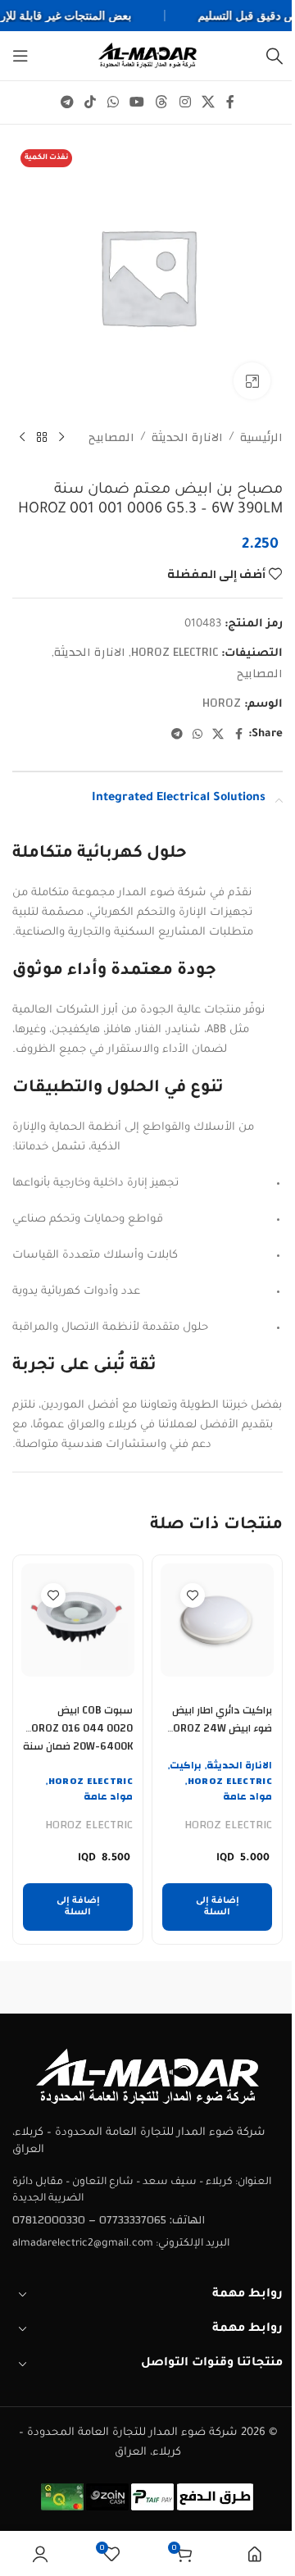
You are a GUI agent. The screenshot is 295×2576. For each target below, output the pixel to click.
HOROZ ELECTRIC (175, 652)
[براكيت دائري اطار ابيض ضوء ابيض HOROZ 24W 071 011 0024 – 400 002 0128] (217, 1620)
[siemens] (80, 1987)
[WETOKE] (215, 1987)
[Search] (275, 56)
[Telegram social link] (67, 102)
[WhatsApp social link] (113, 102)
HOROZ (222, 703)
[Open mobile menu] (20, 56)
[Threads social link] (162, 102)
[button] (217, 1907)
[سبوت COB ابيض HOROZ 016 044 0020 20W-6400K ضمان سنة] (78, 1620)
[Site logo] (147, 55)
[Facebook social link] (230, 102)
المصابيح (111, 438)
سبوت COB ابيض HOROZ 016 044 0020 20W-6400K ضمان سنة (78, 1728)
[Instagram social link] (185, 102)
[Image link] (147, 2077)
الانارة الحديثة (187, 438)
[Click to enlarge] (252, 381)
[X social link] (208, 102)
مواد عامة (247, 1796)
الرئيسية (261, 438)
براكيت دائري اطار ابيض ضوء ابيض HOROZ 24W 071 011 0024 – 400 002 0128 (219, 1737)
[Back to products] (42, 438)
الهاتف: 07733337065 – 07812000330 (109, 2220)
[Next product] (22, 438)
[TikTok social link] (91, 102)
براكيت (186, 1765)
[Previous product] (61, 438)
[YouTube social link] (136, 102)
